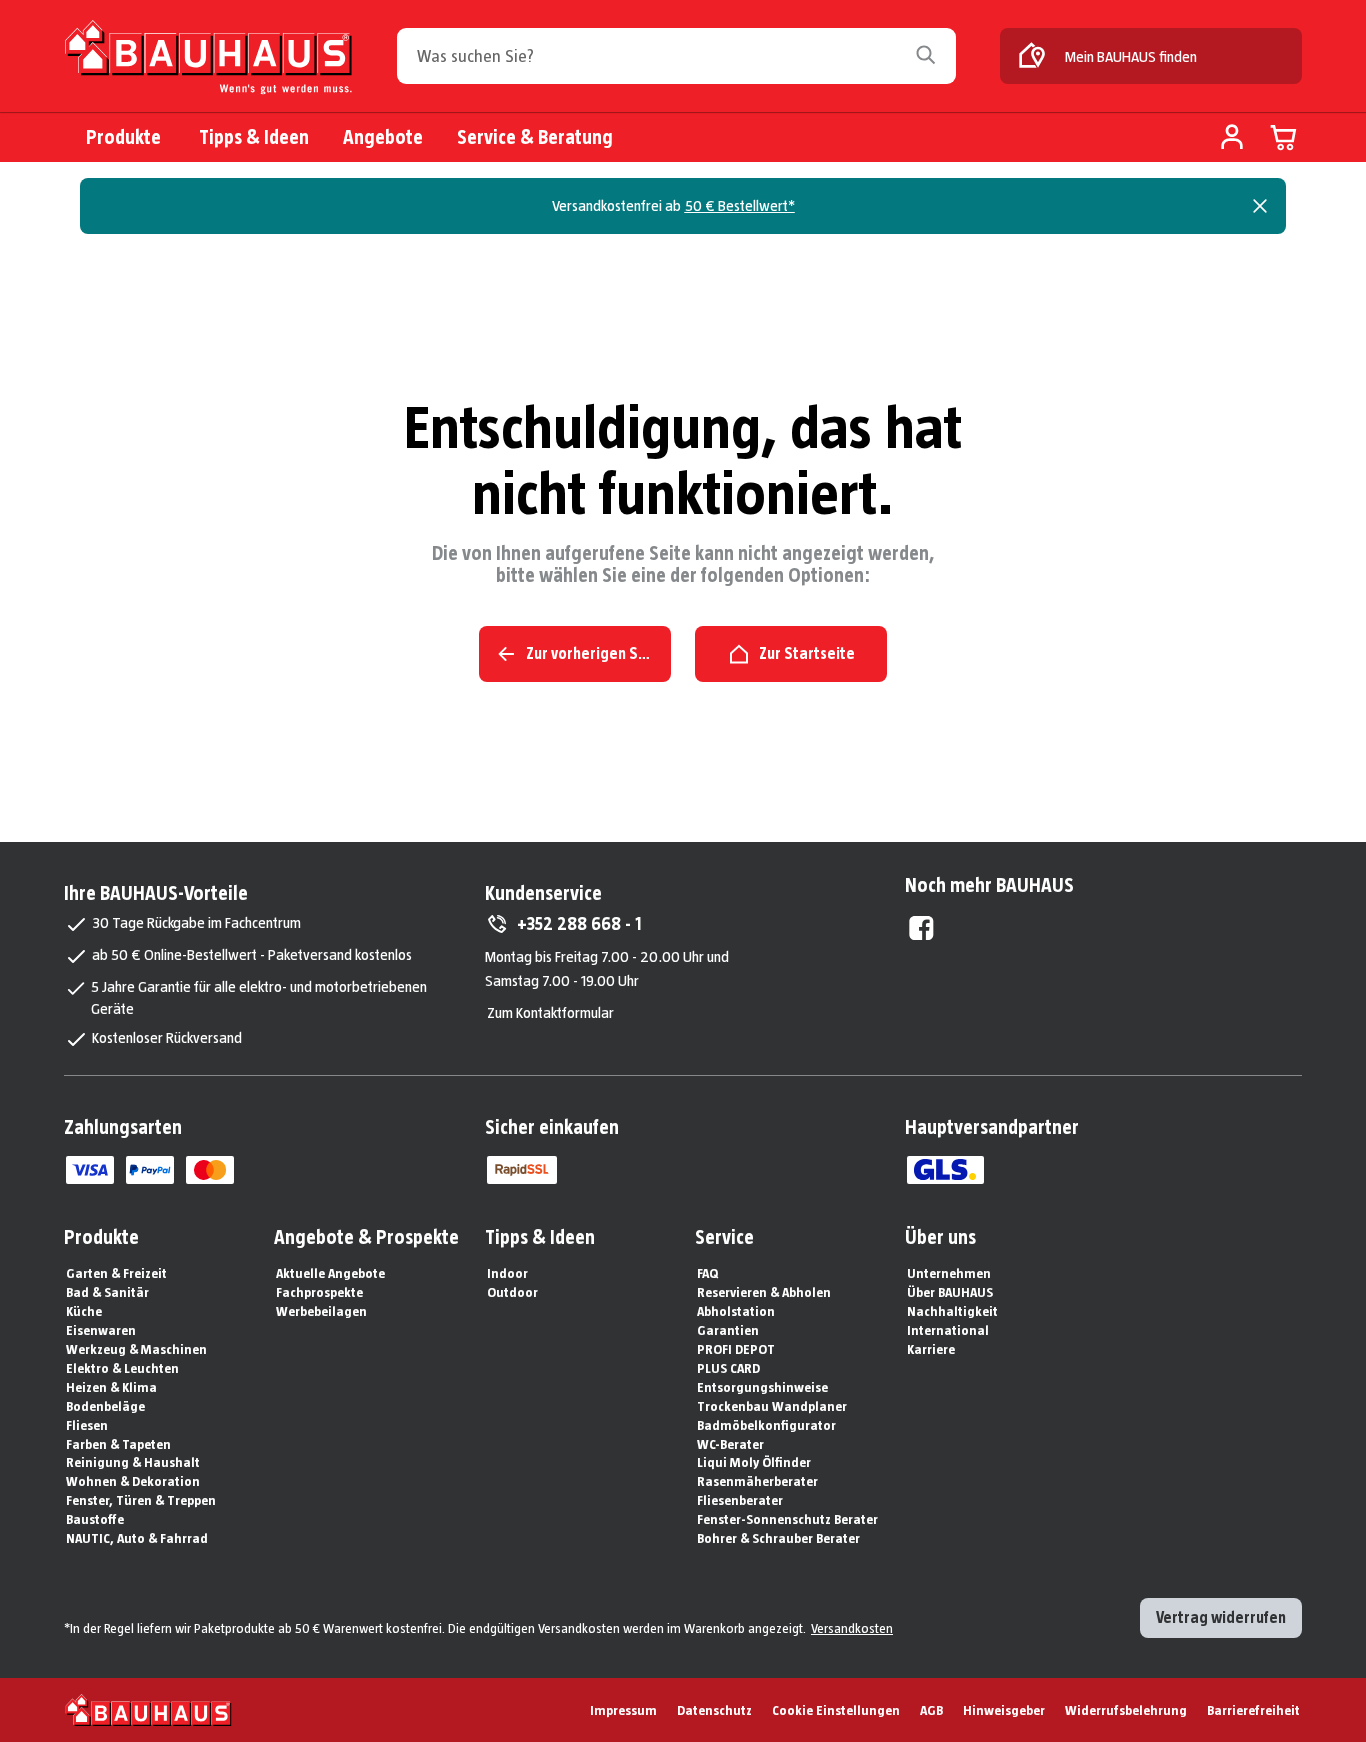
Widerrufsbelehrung (1126, 1710)
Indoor (507, 1273)
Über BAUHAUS (950, 1292)
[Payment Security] (522, 1170)
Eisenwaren (101, 1330)
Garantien (728, 1330)
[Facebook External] (921, 928)
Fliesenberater (740, 1500)
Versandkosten (852, 1628)
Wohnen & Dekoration (133, 1481)
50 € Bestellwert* (740, 205)
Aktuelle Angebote (330, 1273)
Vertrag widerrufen (1221, 1617)
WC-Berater (730, 1444)
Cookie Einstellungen (836, 1710)
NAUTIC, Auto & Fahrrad (137, 1538)
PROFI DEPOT (736, 1349)
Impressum (623, 1710)
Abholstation (736, 1311)
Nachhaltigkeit (952, 1311)
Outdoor (512, 1292)
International (948, 1330)
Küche (84, 1311)
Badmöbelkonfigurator (766, 1425)
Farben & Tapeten (118, 1444)
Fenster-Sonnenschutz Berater (787, 1519)
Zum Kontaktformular (550, 1012)
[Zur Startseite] (208, 57)
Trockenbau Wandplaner (772, 1406)
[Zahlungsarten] (90, 1170)
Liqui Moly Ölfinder (754, 1462)
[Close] (1260, 206)
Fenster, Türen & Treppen (141, 1500)
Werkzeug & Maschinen (136, 1349)
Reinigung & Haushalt (133, 1462)
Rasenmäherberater (757, 1481)
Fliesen (87, 1425)
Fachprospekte (319, 1292)
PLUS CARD (728, 1368)
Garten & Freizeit (116, 1273)
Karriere (931, 1349)
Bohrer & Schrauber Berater (778, 1538)
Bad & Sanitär (107, 1292)
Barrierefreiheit (1253, 1710)
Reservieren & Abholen (764, 1292)
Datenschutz (714, 1710)
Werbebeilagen (321, 1311)
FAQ (707, 1273)
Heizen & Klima (111, 1387)
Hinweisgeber (1004, 1710)
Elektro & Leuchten (122, 1368)
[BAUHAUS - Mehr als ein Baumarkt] (148, 1710)
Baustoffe (95, 1519)
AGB (931, 1710)
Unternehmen (949, 1273)
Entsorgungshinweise (762, 1387)
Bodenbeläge (105, 1406)
